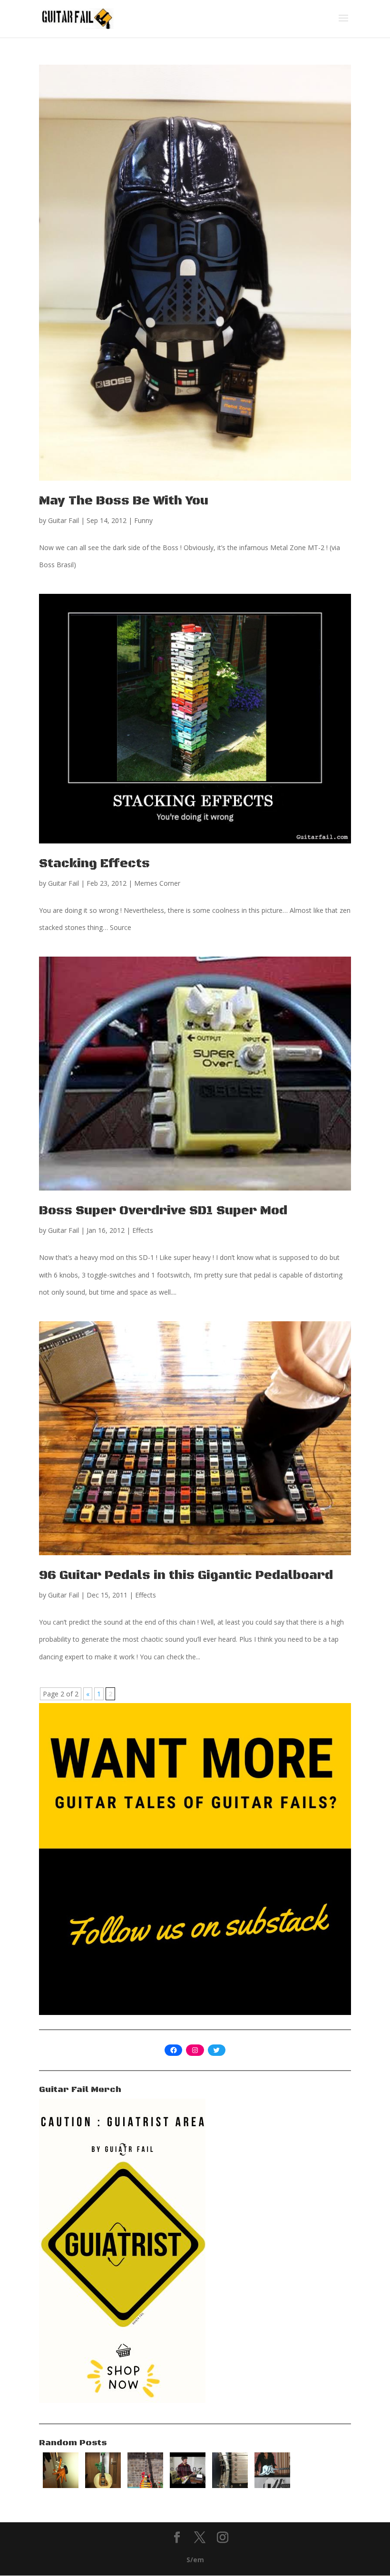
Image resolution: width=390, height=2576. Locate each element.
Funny (143, 520)
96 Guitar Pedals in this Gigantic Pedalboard (186, 1575)
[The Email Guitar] (188, 2485)
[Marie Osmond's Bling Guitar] (272, 2485)
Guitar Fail (63, 520)
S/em (195, 2560)
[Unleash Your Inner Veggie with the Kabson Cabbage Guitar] (103, 2485)
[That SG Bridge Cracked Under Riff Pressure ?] (230, 2485)
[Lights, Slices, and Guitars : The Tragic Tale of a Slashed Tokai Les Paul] (145, 2485)
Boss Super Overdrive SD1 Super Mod (163, 1211)
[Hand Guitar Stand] (61, 2485)
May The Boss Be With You (124, 501)
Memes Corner (157, 883)
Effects (143, 1230)
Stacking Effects (94, 864)
